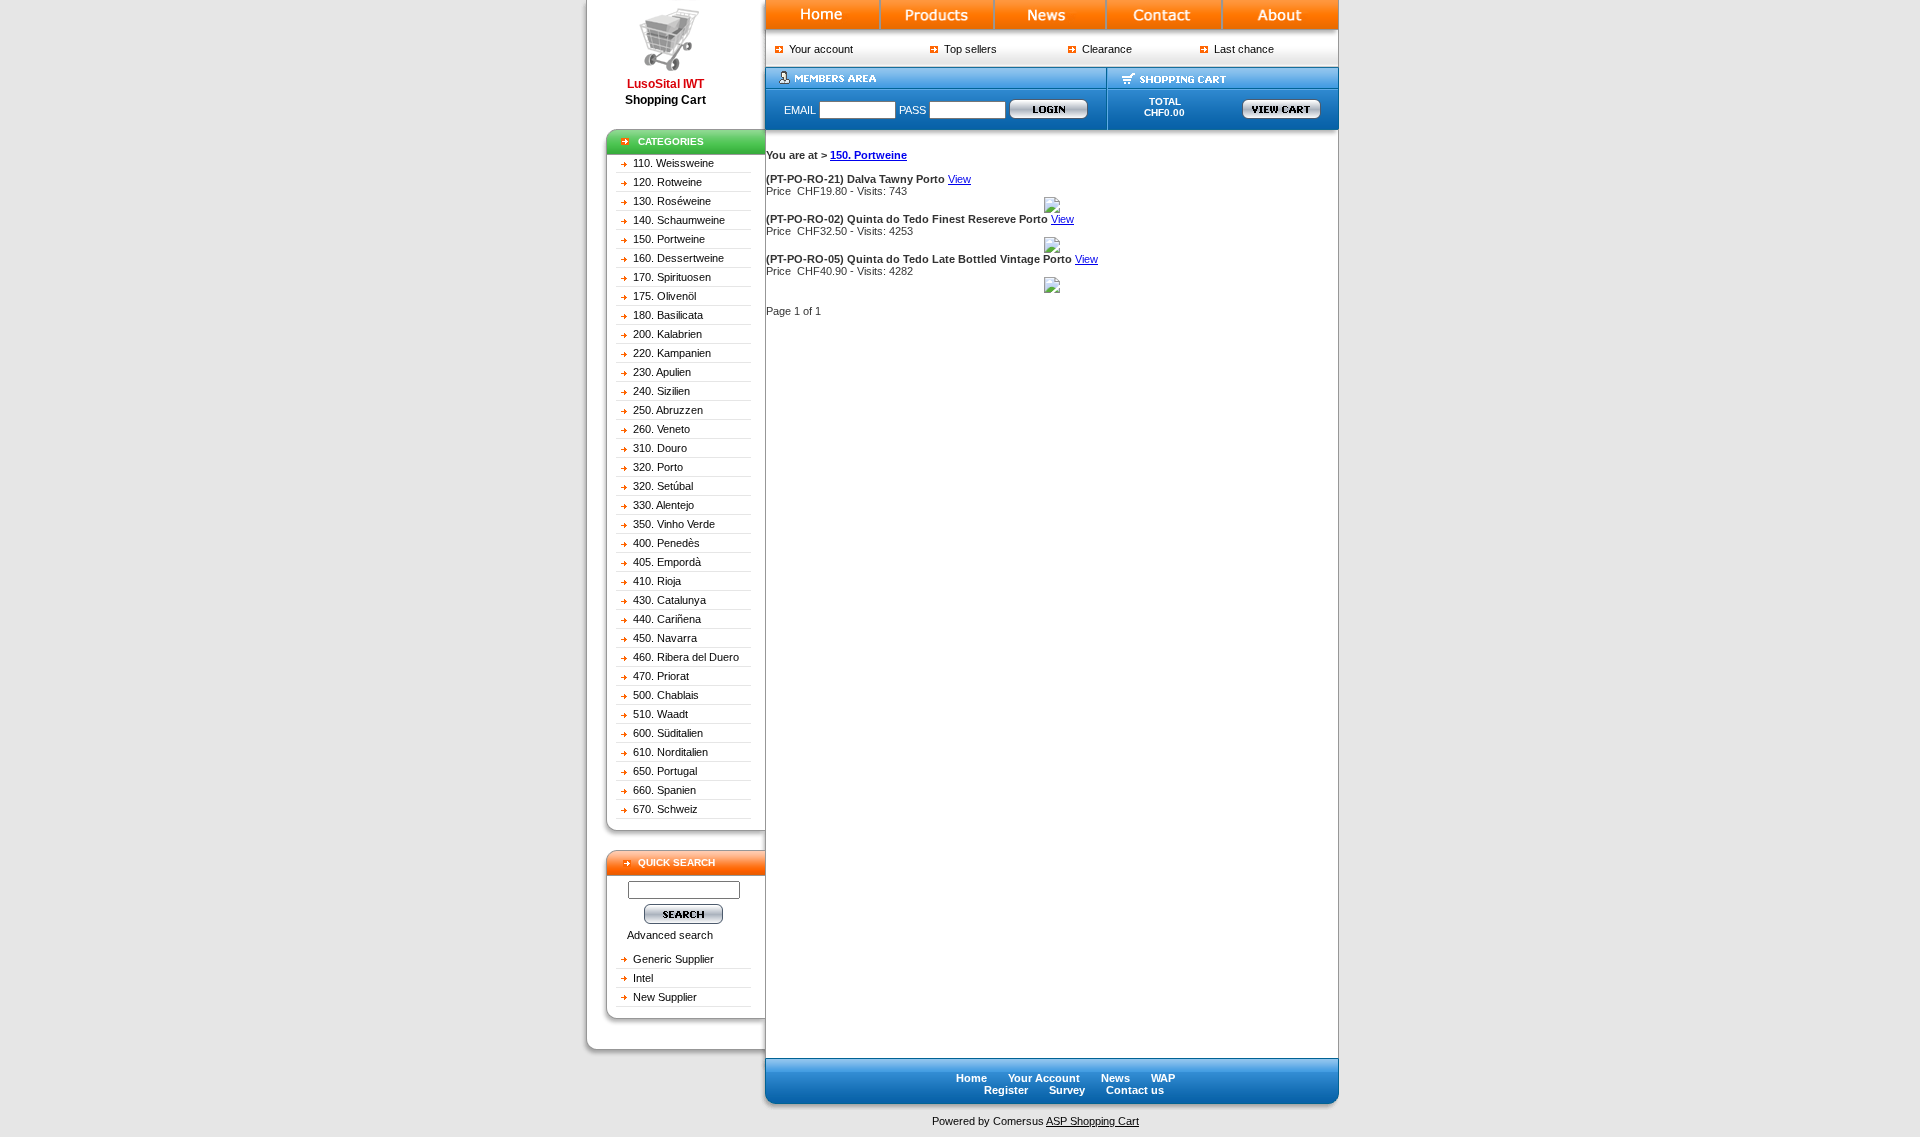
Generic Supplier (673, 959)
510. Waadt (660, 714)
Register (1006, 1090)
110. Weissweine (673, 163)
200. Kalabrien (667, 334)
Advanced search (670, 935)
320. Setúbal (663, 486)
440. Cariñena (667, 619)
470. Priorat (661, 676)
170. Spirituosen (672, 277)
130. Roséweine (672, 201)
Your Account (1044, 1078)
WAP (1163, 1078)
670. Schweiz (665, 809)
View (959, 179)
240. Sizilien (661, 391)
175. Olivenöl (664, 296)
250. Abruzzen (668, 410)
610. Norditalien (670, 752)
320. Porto (658, 467)
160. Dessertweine (678, 258)
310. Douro (660, 448)
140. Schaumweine (679, 220)
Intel (643, 978)
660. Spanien (664, 790)
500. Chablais (666, 695)
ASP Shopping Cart (1092, 1121)
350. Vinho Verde (674, 524)
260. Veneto (661, 429)
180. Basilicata (668, 315)
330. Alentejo (663, 505)
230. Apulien (662, 372)
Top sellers (967, 49)
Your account (818, 49)
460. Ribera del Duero (686, 657)
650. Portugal (665, 771)
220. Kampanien (672, 353)
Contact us (1135, 1090)
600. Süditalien (668, 733)
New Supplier (665, 997)
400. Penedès (666, 543)
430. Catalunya (669, 600)
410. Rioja (657, 581)
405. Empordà (667, 562)
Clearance (1104, 49)
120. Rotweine (667, 182)
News (1115, 1078)
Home (971, 1078)
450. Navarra (665, 638)
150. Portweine (669, 239)
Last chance (1241, 49)
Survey (1067, 1090)
